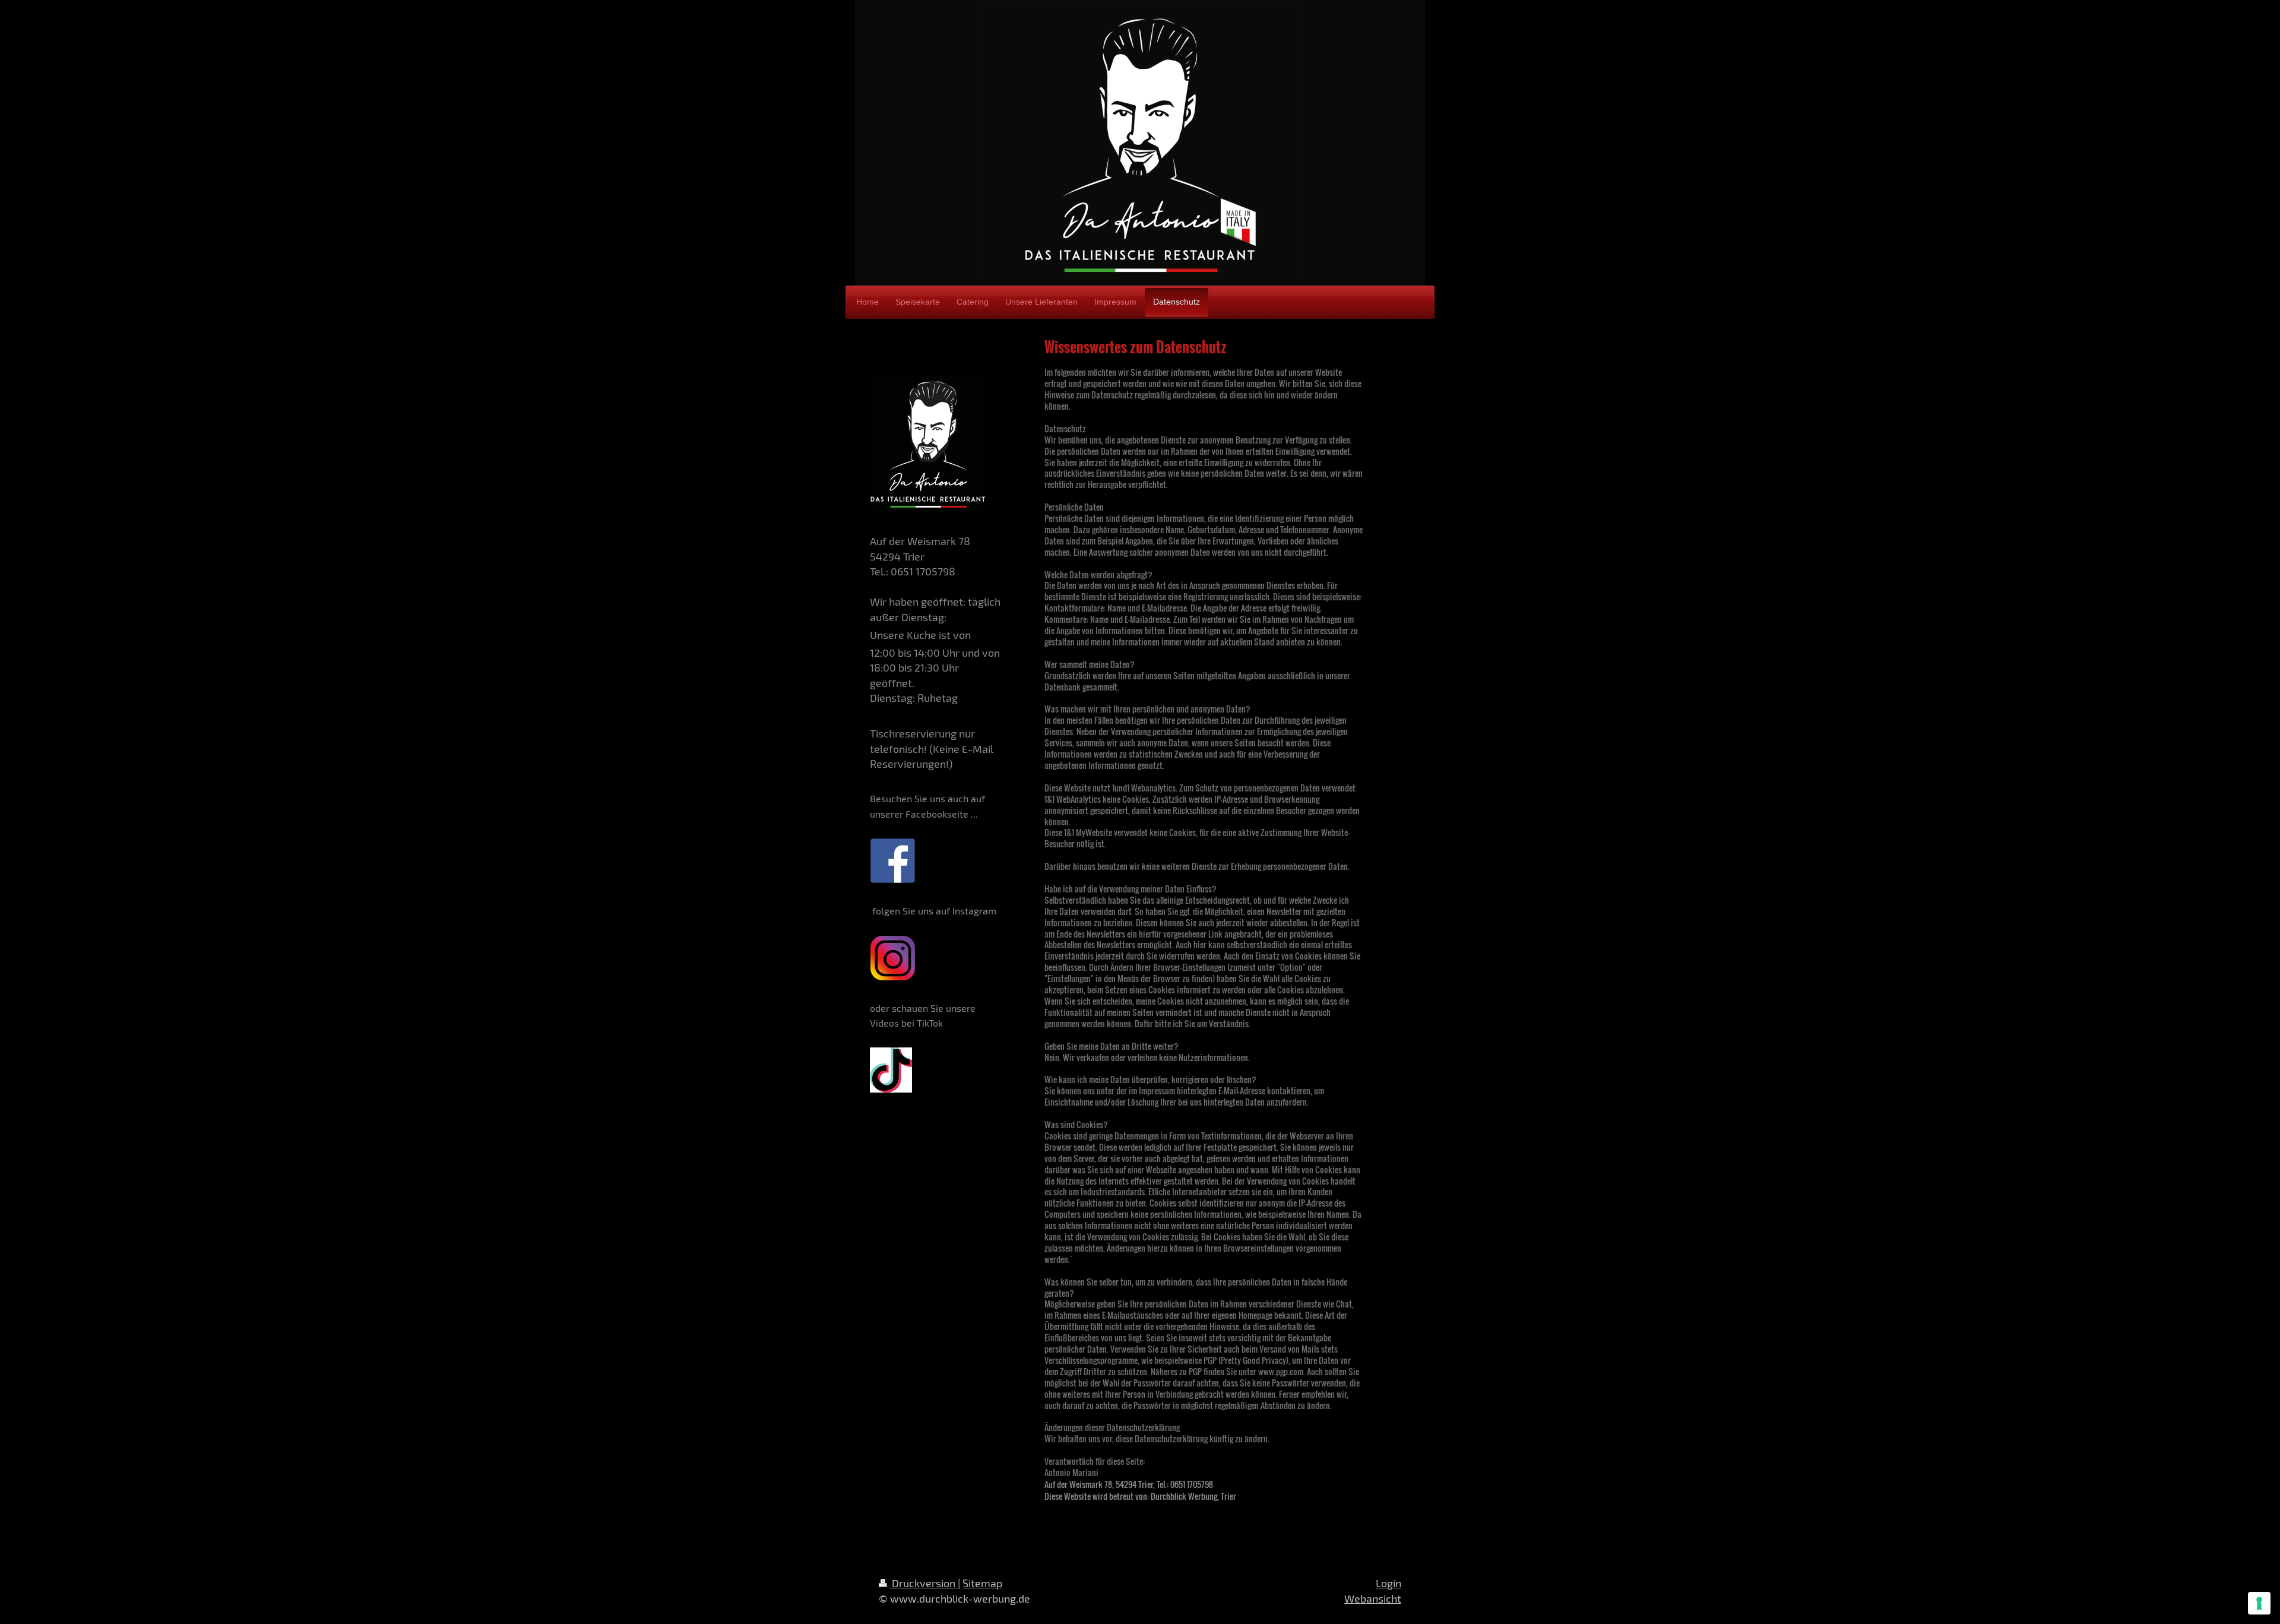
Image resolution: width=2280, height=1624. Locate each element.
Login (1388, 1583)
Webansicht (1373, 1598)
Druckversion (924, 1583)
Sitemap (982, 1583)
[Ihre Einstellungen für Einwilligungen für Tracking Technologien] (2259, 1603)
